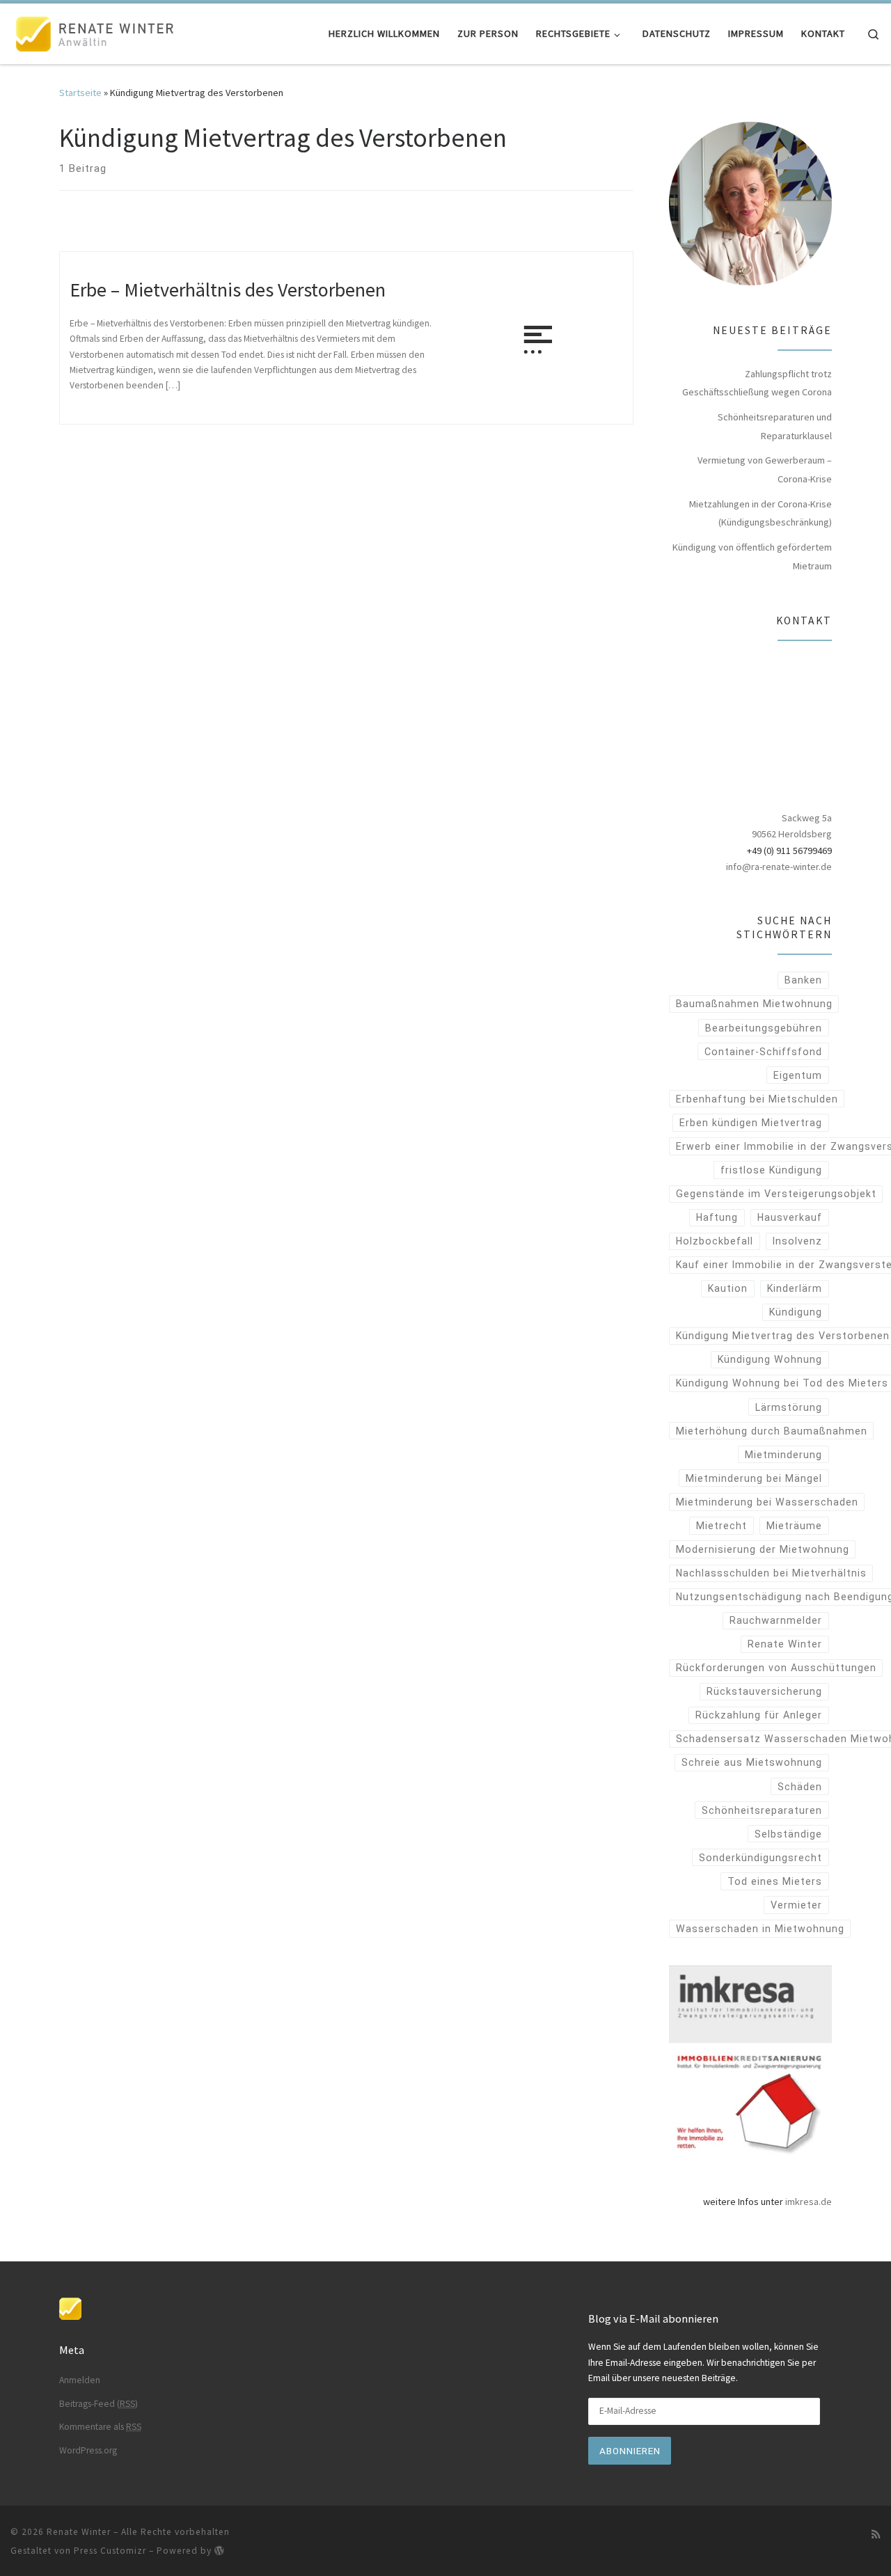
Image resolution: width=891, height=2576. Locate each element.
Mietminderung (783, 1455)
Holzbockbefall (715, 1241)
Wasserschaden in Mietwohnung (760, 1929)
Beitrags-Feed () (98, 2404)
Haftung (717, 1217)
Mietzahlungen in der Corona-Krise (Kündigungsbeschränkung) (760, 513)
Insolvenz (797, 1241)
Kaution (728, 1288)
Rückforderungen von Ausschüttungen (776, 1668)
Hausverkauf (790, 1217)
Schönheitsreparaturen (762, 1810)
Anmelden (80, 2380)
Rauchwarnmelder (776, 1620)
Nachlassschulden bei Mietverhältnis (771, 1573)
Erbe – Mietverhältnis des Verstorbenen (228, 290)
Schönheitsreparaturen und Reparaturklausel (775, 426)
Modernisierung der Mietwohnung (763, 1549)
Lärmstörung (789, 1407)
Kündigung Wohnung (770, 1359)
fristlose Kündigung (771, 1170)
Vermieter (796, 1905)
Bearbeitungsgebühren (764, 1028)
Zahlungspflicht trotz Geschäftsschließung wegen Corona (757, 383)
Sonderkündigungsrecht (760, 1858)
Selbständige (788, 1834)
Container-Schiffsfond (763, 1052)
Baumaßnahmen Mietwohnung (754, 1004)
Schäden (800, 1787)
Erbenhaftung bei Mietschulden (757, 1099)
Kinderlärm (795, 1288)
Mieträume (794, 1526)
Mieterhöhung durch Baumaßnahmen (772, 1431)
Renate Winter (785, 1644)
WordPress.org (88, 2450)
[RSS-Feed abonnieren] (876, 2534)
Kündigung (796, 1312)
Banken (803, 980)
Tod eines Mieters (775, 1881)
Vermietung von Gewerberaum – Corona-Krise (765, 469)
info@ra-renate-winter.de (779, 867)
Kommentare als (100, 2427)
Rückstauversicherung (764, 1691)
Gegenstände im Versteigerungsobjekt (776, 1194)
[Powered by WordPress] (219, 2550)
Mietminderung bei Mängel (754, 1478)
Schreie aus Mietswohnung (752, 1762)
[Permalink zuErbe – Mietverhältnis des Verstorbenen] (538, 338)
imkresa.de (809, 2202)
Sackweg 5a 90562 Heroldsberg (792, 826)
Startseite (80, 93)
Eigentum (798, 1075)
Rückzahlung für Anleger (759, 1715)
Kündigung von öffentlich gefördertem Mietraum (752, 556)
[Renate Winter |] (97, 31)
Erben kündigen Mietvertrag (751, 1123)
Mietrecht (722, 1526)
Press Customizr (110, 2551)
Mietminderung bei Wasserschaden (767, 1502)
